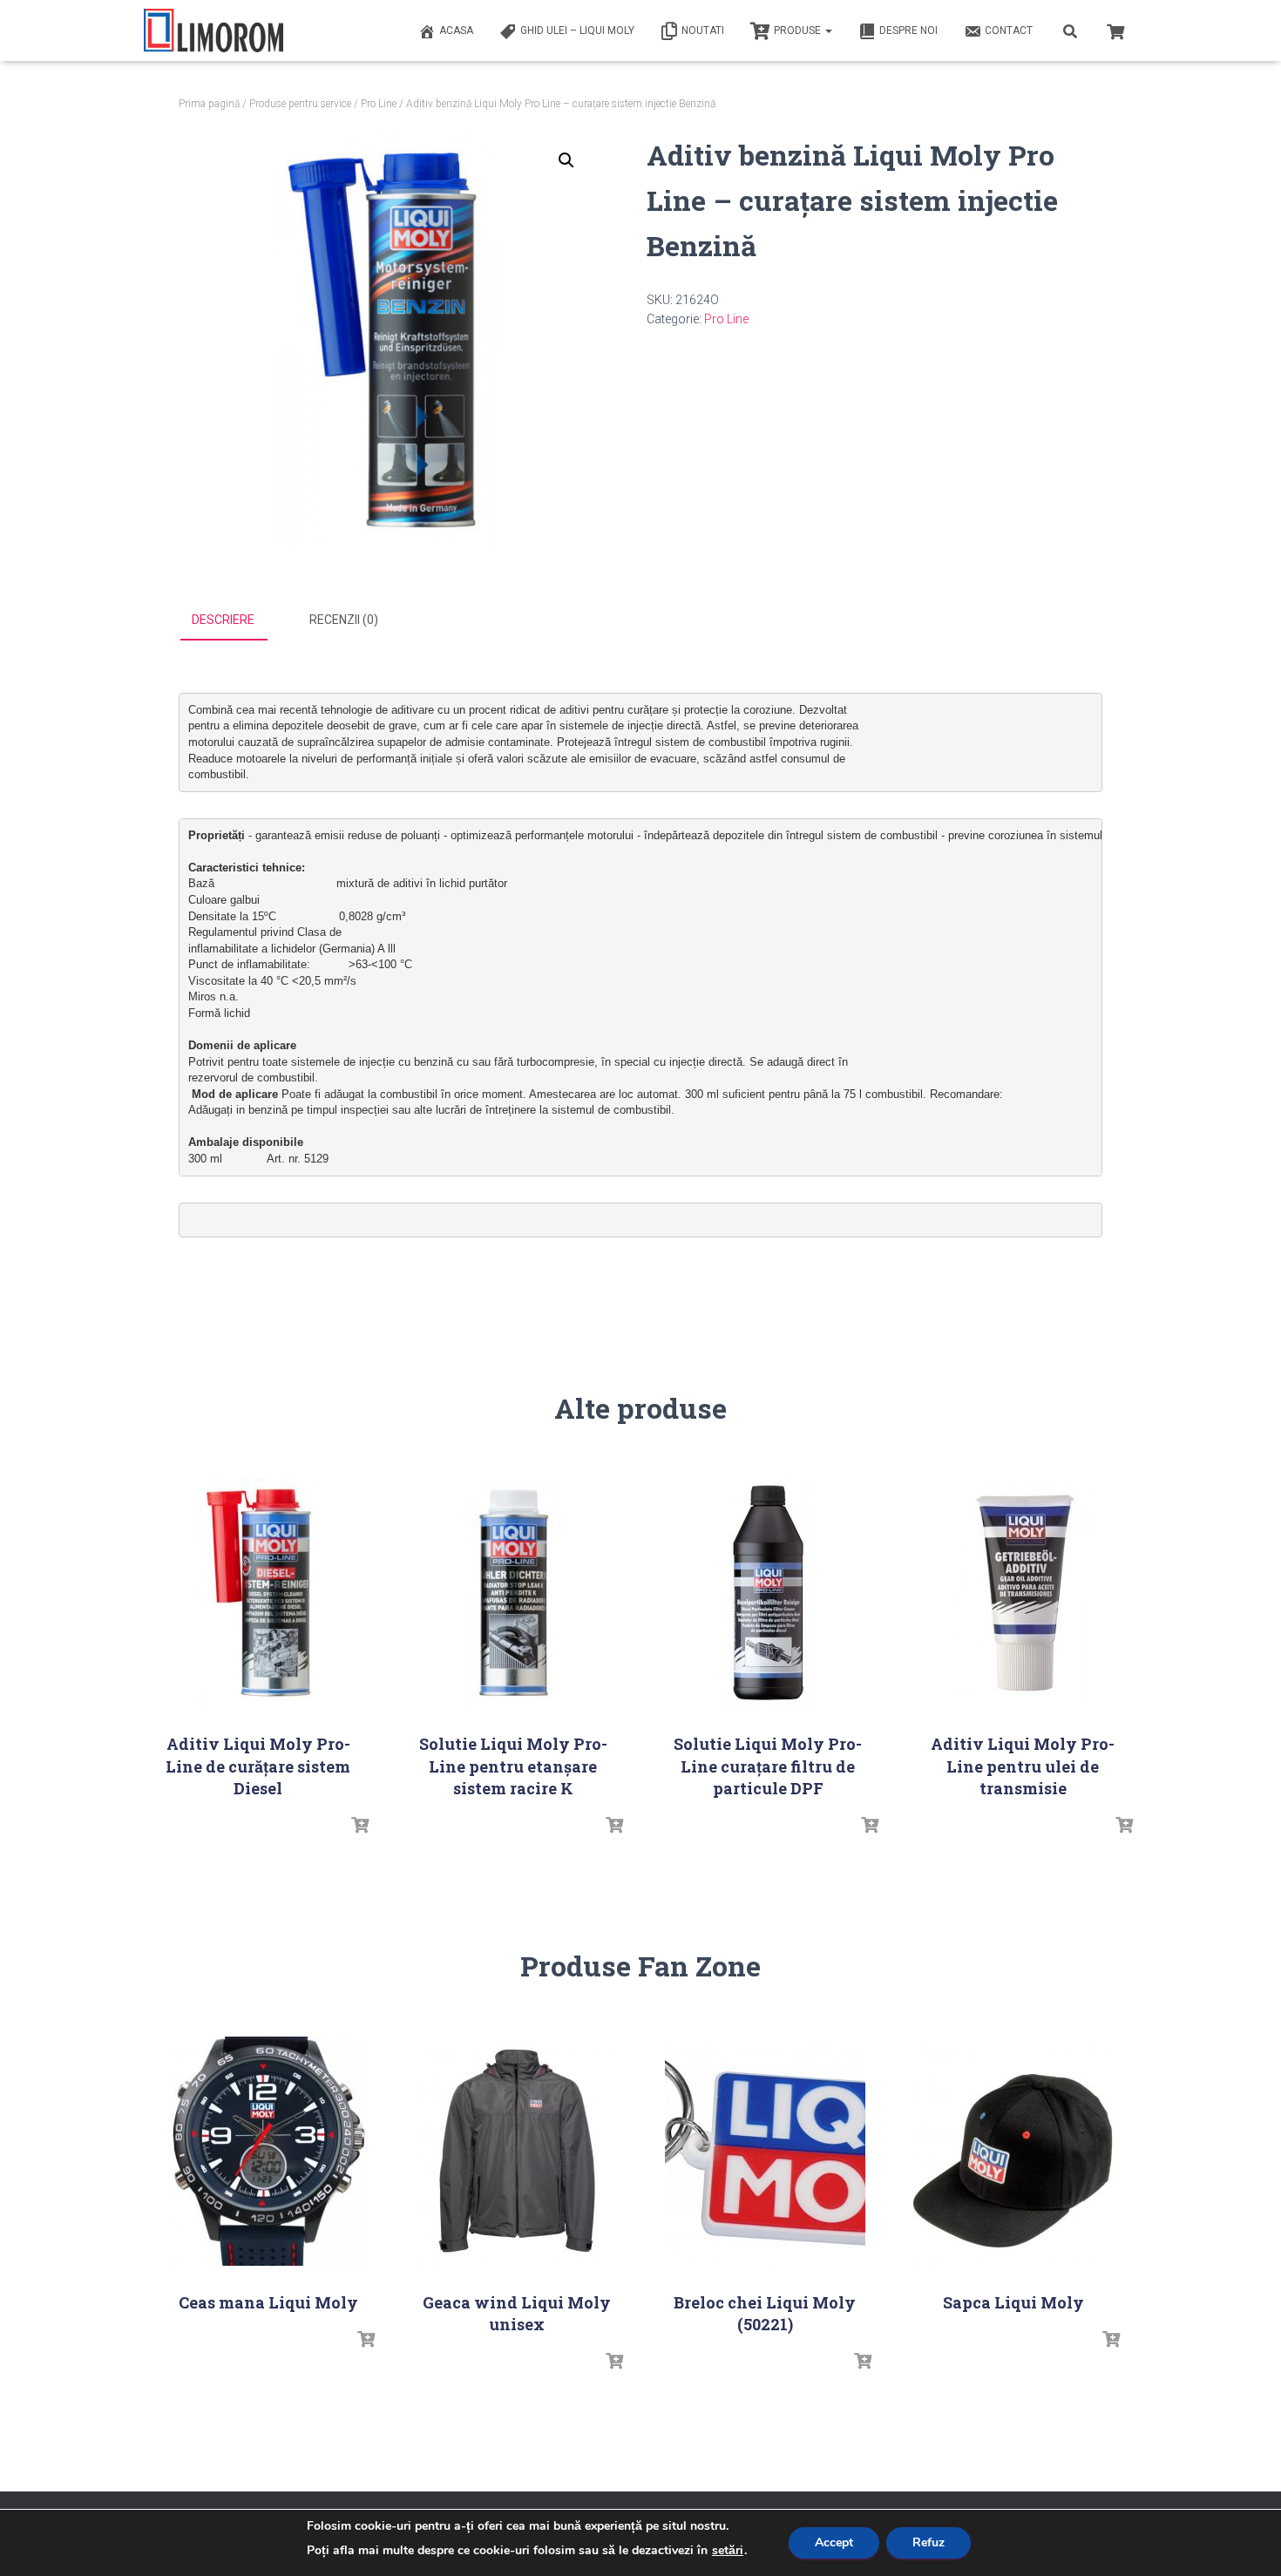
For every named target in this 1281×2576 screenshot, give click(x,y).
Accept (834, 2542)
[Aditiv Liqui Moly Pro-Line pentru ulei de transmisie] (1023, 1593)
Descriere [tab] (223, 620)
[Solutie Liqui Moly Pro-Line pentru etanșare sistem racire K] (513, 1593)
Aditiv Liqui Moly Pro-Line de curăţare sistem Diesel (258, 1766)
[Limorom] (213, 31)
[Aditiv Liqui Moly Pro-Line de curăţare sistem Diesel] (258, 1593)
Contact (1009, 31)
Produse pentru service (300, 104)
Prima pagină (209, 104)
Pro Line (379, 104)
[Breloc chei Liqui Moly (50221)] (765, 2151)
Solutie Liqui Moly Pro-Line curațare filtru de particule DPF (768, 1766)
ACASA (456, 31)
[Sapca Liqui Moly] (1013, 2151)
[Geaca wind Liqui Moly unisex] (517, 2151)
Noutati (703, 31)
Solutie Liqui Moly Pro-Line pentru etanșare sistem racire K (513, 1766)
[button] (566, 160)
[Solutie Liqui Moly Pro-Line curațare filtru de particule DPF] (768, 1593)
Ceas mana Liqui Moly (268, 2302)
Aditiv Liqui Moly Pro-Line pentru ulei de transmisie (1023, 1766)
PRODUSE (799, 31)
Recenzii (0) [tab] (344, 620)
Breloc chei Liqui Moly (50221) (765, 2313)
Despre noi (908, 31)
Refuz (929, 2542)
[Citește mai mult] (360, 1826)
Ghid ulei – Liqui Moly (577, 31)
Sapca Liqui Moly (1013, 2302)
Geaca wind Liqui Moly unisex (517, 2313)
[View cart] (1115, 30)
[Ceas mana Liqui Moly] (268, 2151)
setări (728, 2551)
